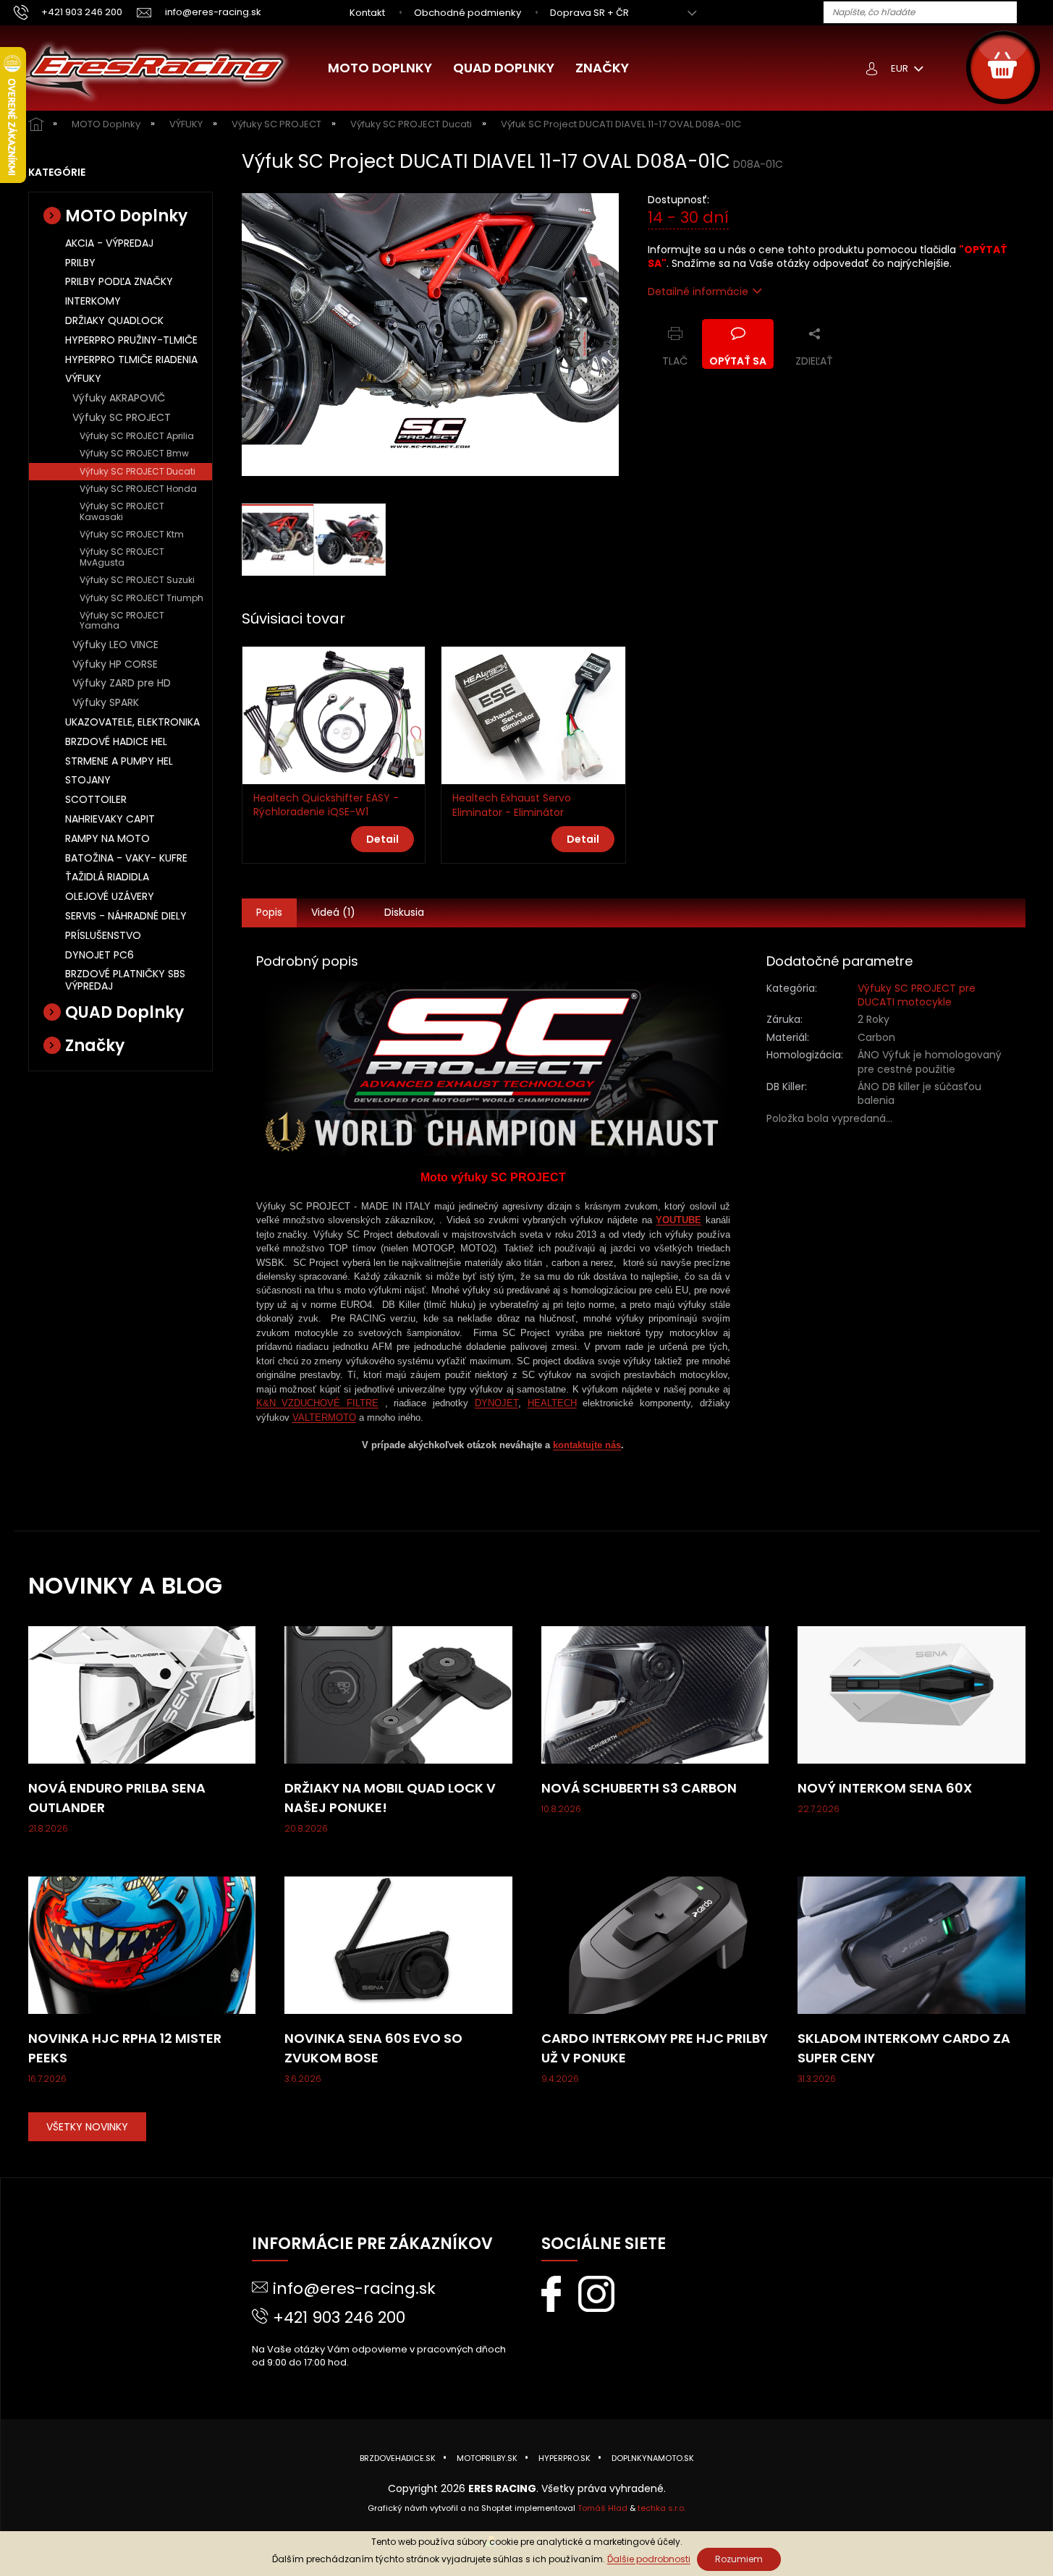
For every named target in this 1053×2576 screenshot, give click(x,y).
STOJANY (88, 780)
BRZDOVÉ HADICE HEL (116, 741)
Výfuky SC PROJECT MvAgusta (122, 557)
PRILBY (80, 263)
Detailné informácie (698, 292)
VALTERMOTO (324, 1417)
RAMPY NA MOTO (107, 838)
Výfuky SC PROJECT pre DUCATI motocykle (917, 995)
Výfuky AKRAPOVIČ (119, 398)
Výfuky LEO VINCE (115, 645)
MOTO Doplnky (126, 216)
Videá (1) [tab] (333, 912)
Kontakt (367, 13)
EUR (901, 68)
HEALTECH (552, 1403)
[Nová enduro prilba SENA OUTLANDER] (142, 1694)
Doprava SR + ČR (589, 13)
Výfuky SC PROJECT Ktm (132, 534)
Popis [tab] (269, 912)
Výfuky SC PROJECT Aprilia (137, 436)
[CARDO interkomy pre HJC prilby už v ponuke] (655, 1944)
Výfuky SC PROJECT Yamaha (122, 620)
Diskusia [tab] (404, 912)
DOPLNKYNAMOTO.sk (653, 2458)
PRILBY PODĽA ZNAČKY (119, 281)
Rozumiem (739, 2559)
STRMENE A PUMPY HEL (119, 761)
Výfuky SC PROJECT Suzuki (137, 580)
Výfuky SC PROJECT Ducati (138, 471)
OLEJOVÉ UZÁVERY (110, 896)
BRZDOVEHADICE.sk (398, 2458)
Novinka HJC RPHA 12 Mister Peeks (125, 2048)
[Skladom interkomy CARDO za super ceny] (912, 1944)
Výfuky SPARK (106, 702)
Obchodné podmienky (468, 13)
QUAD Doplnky (124, 1012)
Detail (382, 839)
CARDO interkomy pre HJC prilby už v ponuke (655, 2048)
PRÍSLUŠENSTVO (103, 935)
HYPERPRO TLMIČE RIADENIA (131, 360)
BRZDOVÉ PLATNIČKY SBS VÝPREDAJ (125, 980)
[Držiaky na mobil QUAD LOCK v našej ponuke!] (398, 1694)
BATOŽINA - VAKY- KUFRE (126, 858)
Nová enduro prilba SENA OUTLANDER (117, 1798)
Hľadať (1033, 13)
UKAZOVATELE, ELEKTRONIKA (132, 722)
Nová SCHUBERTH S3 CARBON (639, 1788)
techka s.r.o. (661, 2508)
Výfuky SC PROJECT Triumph (141, 598)
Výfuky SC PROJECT (122, 417)
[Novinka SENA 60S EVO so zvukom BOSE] (398, 1944)
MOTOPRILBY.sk (487, 2458)
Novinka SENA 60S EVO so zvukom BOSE (373, 2048)
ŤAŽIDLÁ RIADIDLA (107, 877)
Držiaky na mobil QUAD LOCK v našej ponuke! (390, 1798)
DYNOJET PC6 (100, 955)
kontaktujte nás (587, 1445)
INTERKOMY (93, 301)
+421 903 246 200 (339, 2317)
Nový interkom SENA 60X (885, 1788)
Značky (95, 1046)
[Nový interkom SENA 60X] (912, 1694)
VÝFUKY (83, 378)
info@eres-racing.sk (354, 2288)
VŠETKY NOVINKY (87, 2127)
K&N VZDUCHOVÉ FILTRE (317, 1403)
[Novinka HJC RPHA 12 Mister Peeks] (142, 1944)
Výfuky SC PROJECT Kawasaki (122, 511)
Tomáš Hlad (602, 2508)
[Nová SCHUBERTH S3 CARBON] (655, 1694)
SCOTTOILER (96, 799)
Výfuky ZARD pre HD (122, 683)
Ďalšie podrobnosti (649, 2559)
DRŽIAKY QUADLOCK (114, 320)
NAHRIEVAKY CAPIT (110, 819)
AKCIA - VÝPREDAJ (109, 243)
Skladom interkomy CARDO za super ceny (904, 2048)
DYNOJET (496, 1403)
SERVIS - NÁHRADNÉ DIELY (126, 916)
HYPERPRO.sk (564, 2458)
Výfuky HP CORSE (115, 664)
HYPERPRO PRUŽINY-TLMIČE (131, 340)
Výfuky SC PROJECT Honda (138, 489)
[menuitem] (380, 68)
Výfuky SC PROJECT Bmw (134, 453)
